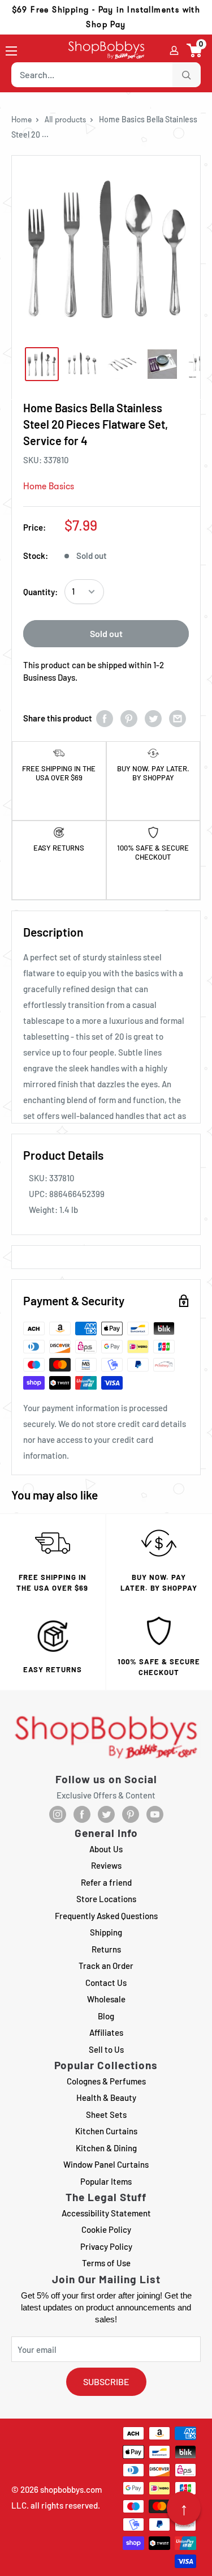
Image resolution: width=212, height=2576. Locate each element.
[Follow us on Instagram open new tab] (58, 1814)
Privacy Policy (106, 2246)
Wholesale (106, 1999)
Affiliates (106, 2032)
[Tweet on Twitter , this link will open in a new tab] (153, 718)
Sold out (106, 633)
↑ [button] (184, 2508)
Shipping (106, 1932)
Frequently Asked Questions (106, 1916)
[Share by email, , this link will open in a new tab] (178, 718)
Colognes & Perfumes (106, 2081)
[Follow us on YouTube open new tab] (155, 1814)
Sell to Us (106, 2049)
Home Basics (49, 486)
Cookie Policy (106, 2229)
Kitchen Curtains (106, 2131)
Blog (106, 2016)
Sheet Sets (106, 2114)
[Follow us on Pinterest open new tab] (131, 1814)
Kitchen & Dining (106, 2148)
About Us (106, 1849)
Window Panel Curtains (106, 2164)
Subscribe (106, 2381)
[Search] (187, 75)
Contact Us (106, 1983)
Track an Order (106, 1966)
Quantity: (40, 592)
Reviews (106, 1865)
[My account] (174, 50)
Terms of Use (106, 2263)
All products (65, 119)
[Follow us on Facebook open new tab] (82, 1814)
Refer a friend (106, 1882)
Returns (106, 1949)
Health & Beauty (106, 2097)
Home (21, 119)
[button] (195, 50)
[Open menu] (11, 51)
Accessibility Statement (106, 2213)
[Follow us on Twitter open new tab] (106, 1814)
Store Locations (106, 1899)
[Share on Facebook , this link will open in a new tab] (105, 718)
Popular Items (106, 2181)
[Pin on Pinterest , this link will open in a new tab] (129, 718)
